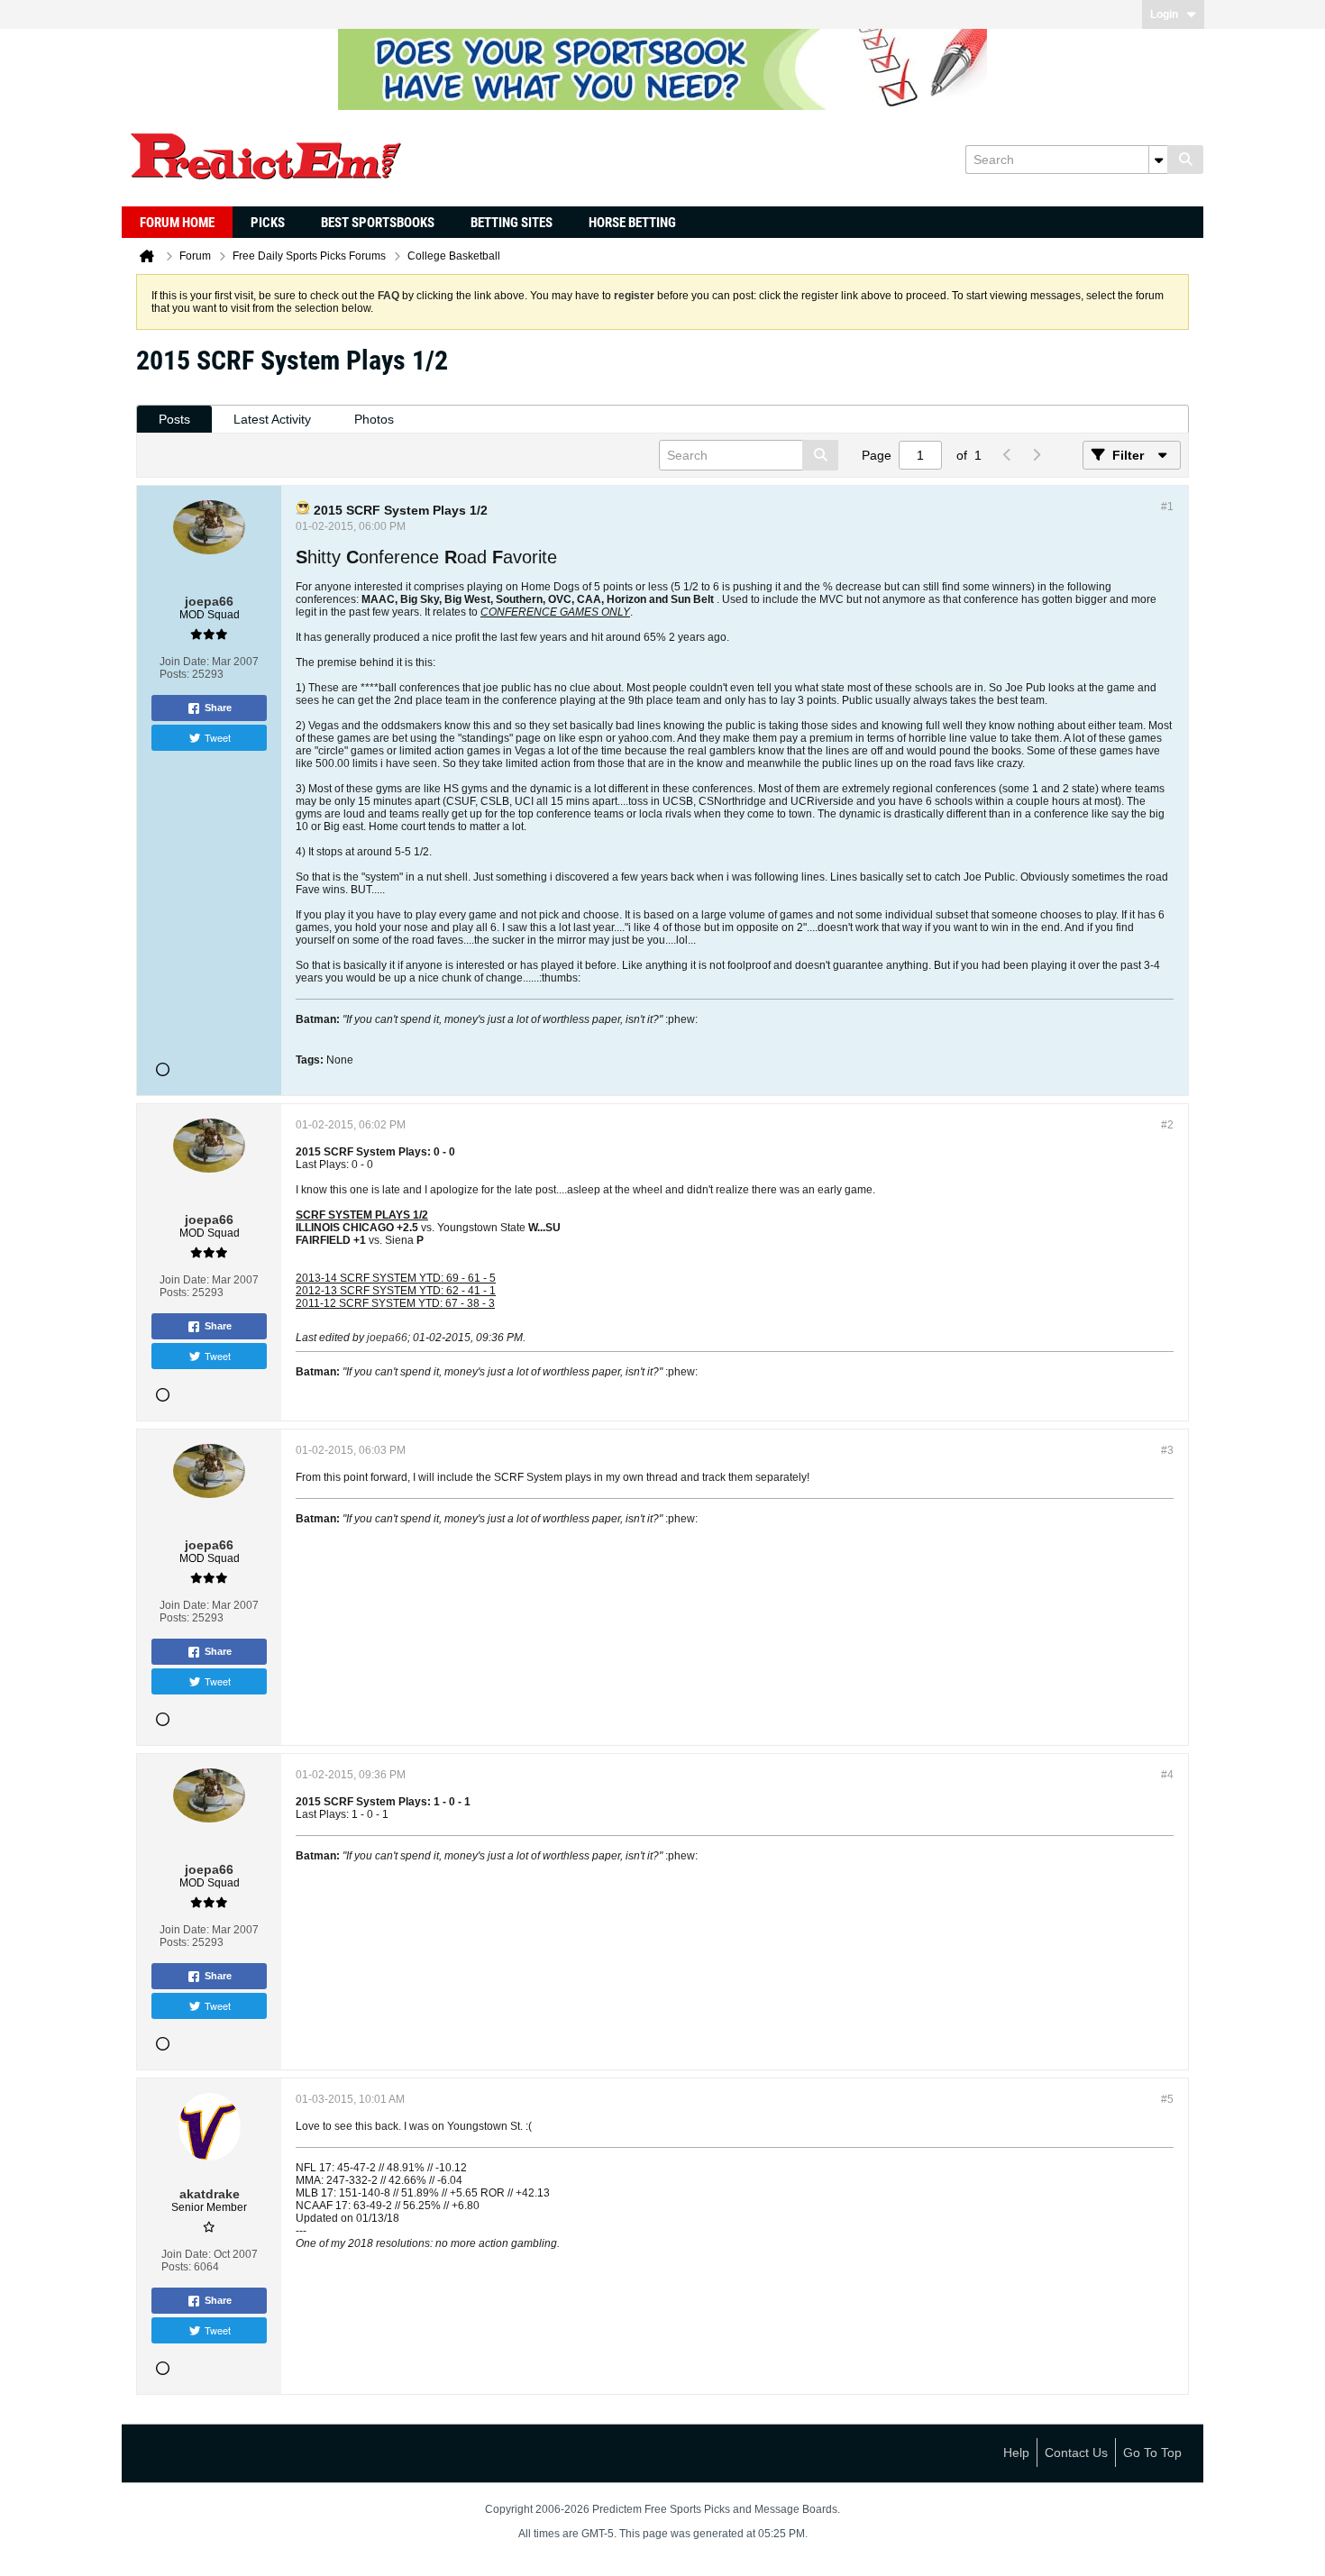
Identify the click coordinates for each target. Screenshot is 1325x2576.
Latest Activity (272, 419)
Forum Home (177, 223)
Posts (174, 419)
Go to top (1152, 2453)
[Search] (1185, 160)
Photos (374, 419)
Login (1164, 14)
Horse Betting (632, 223)
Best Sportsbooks (378, 223)
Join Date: (184, 662)
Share (218, 708)
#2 (1167, 1125)
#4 (1167, 1775)
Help (1016, 2453)
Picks (268, 223)
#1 (1167, 507)
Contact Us (1076, 2453)
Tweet (218, 737)
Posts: (174, 674)
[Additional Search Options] (1158, 160)
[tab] (174, 420)
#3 (1167, 1450)
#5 (1167, 2099)
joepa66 (387, 1338)
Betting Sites (512, 223)
